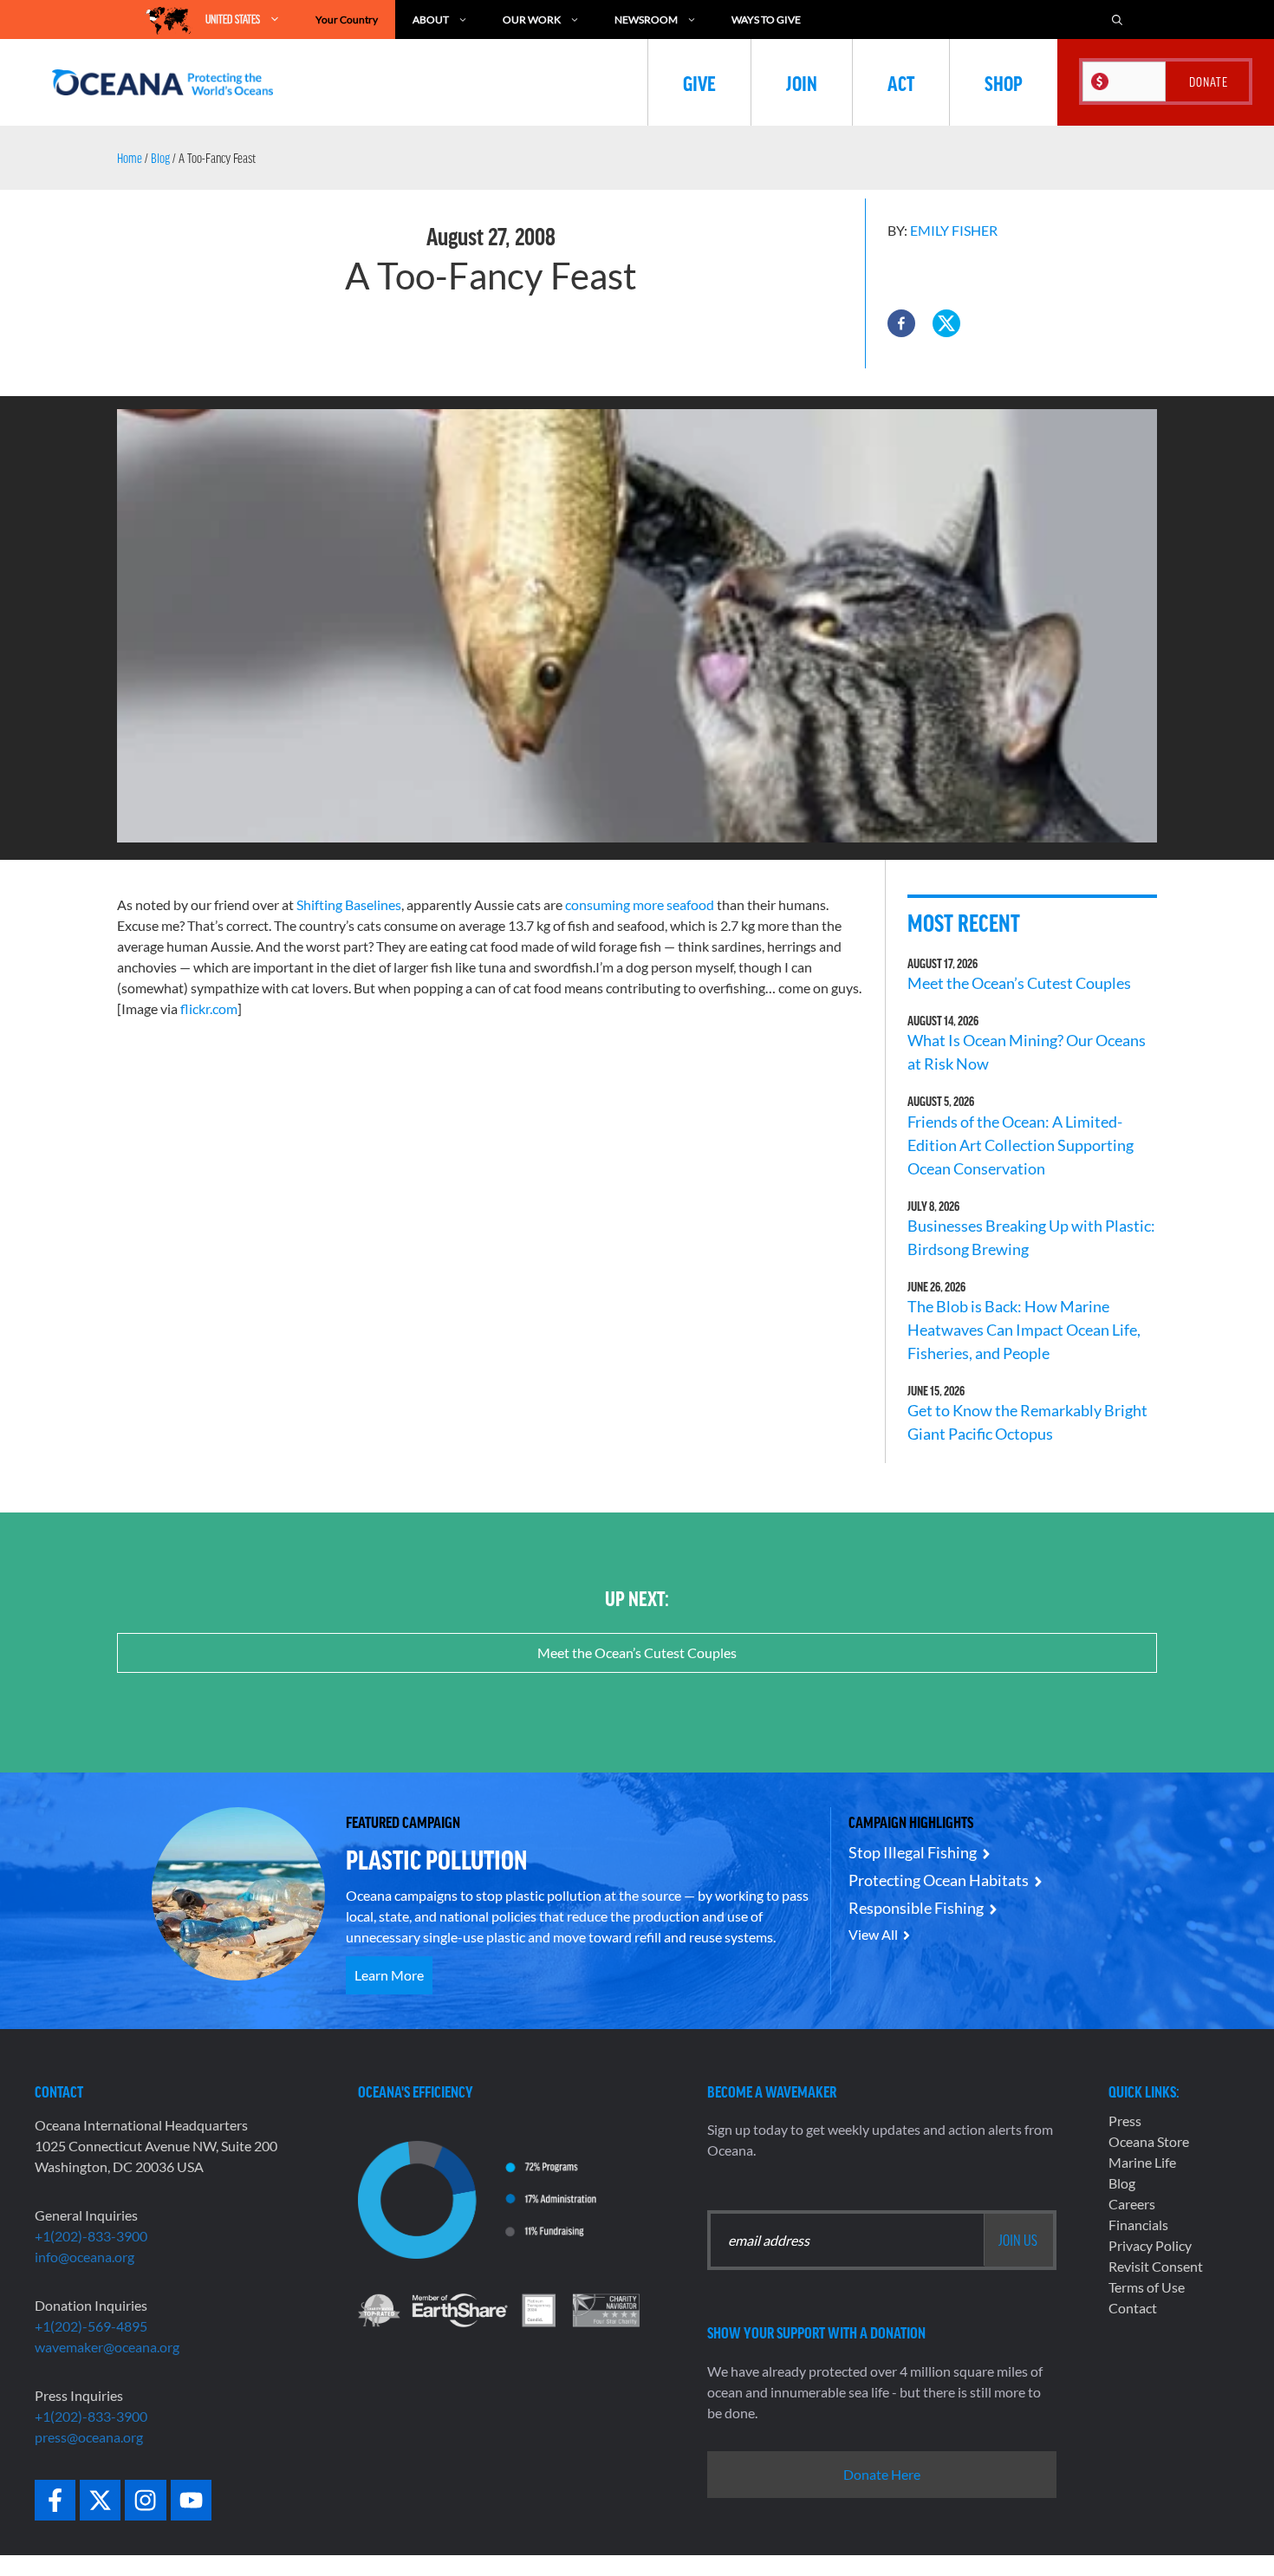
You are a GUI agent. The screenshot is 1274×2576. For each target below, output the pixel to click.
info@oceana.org (84, 2257)
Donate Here (882, 2474)
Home (130, 158)
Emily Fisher (954, 230)
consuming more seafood (640, 904)
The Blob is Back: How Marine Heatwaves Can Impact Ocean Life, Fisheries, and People (1024, 1330)
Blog (160, 158)
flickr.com (209, 1008)
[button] (901, 323)
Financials (1138, 2225)
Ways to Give (766, 20)
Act (901, 82)
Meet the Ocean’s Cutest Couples (1019, 983)
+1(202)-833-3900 (91, 2236)
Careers (1132, 2204)
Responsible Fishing (916, 1908)
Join (802, 82)
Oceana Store (1149, 2141)
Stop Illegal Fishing (913, 1852)
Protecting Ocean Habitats (939, 1880)
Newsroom (646, 20)
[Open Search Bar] (1117, 20)
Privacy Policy (1150, 2245)
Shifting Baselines (349, 904)
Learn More (389, 1975)
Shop (1004, 82)
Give (699, 82)
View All (873, 1934)
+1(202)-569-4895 (91, 2326)
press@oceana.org (89, 2437)
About (431, 20)
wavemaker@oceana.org (107, 2347)
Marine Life (1142, 2162)
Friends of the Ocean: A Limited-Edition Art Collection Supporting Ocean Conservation (1020, 1145)
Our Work (532, 20)
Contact (1133, 2308)
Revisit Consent (1156, 2266)
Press (1125, 2121)
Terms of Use (1147, 2287)
